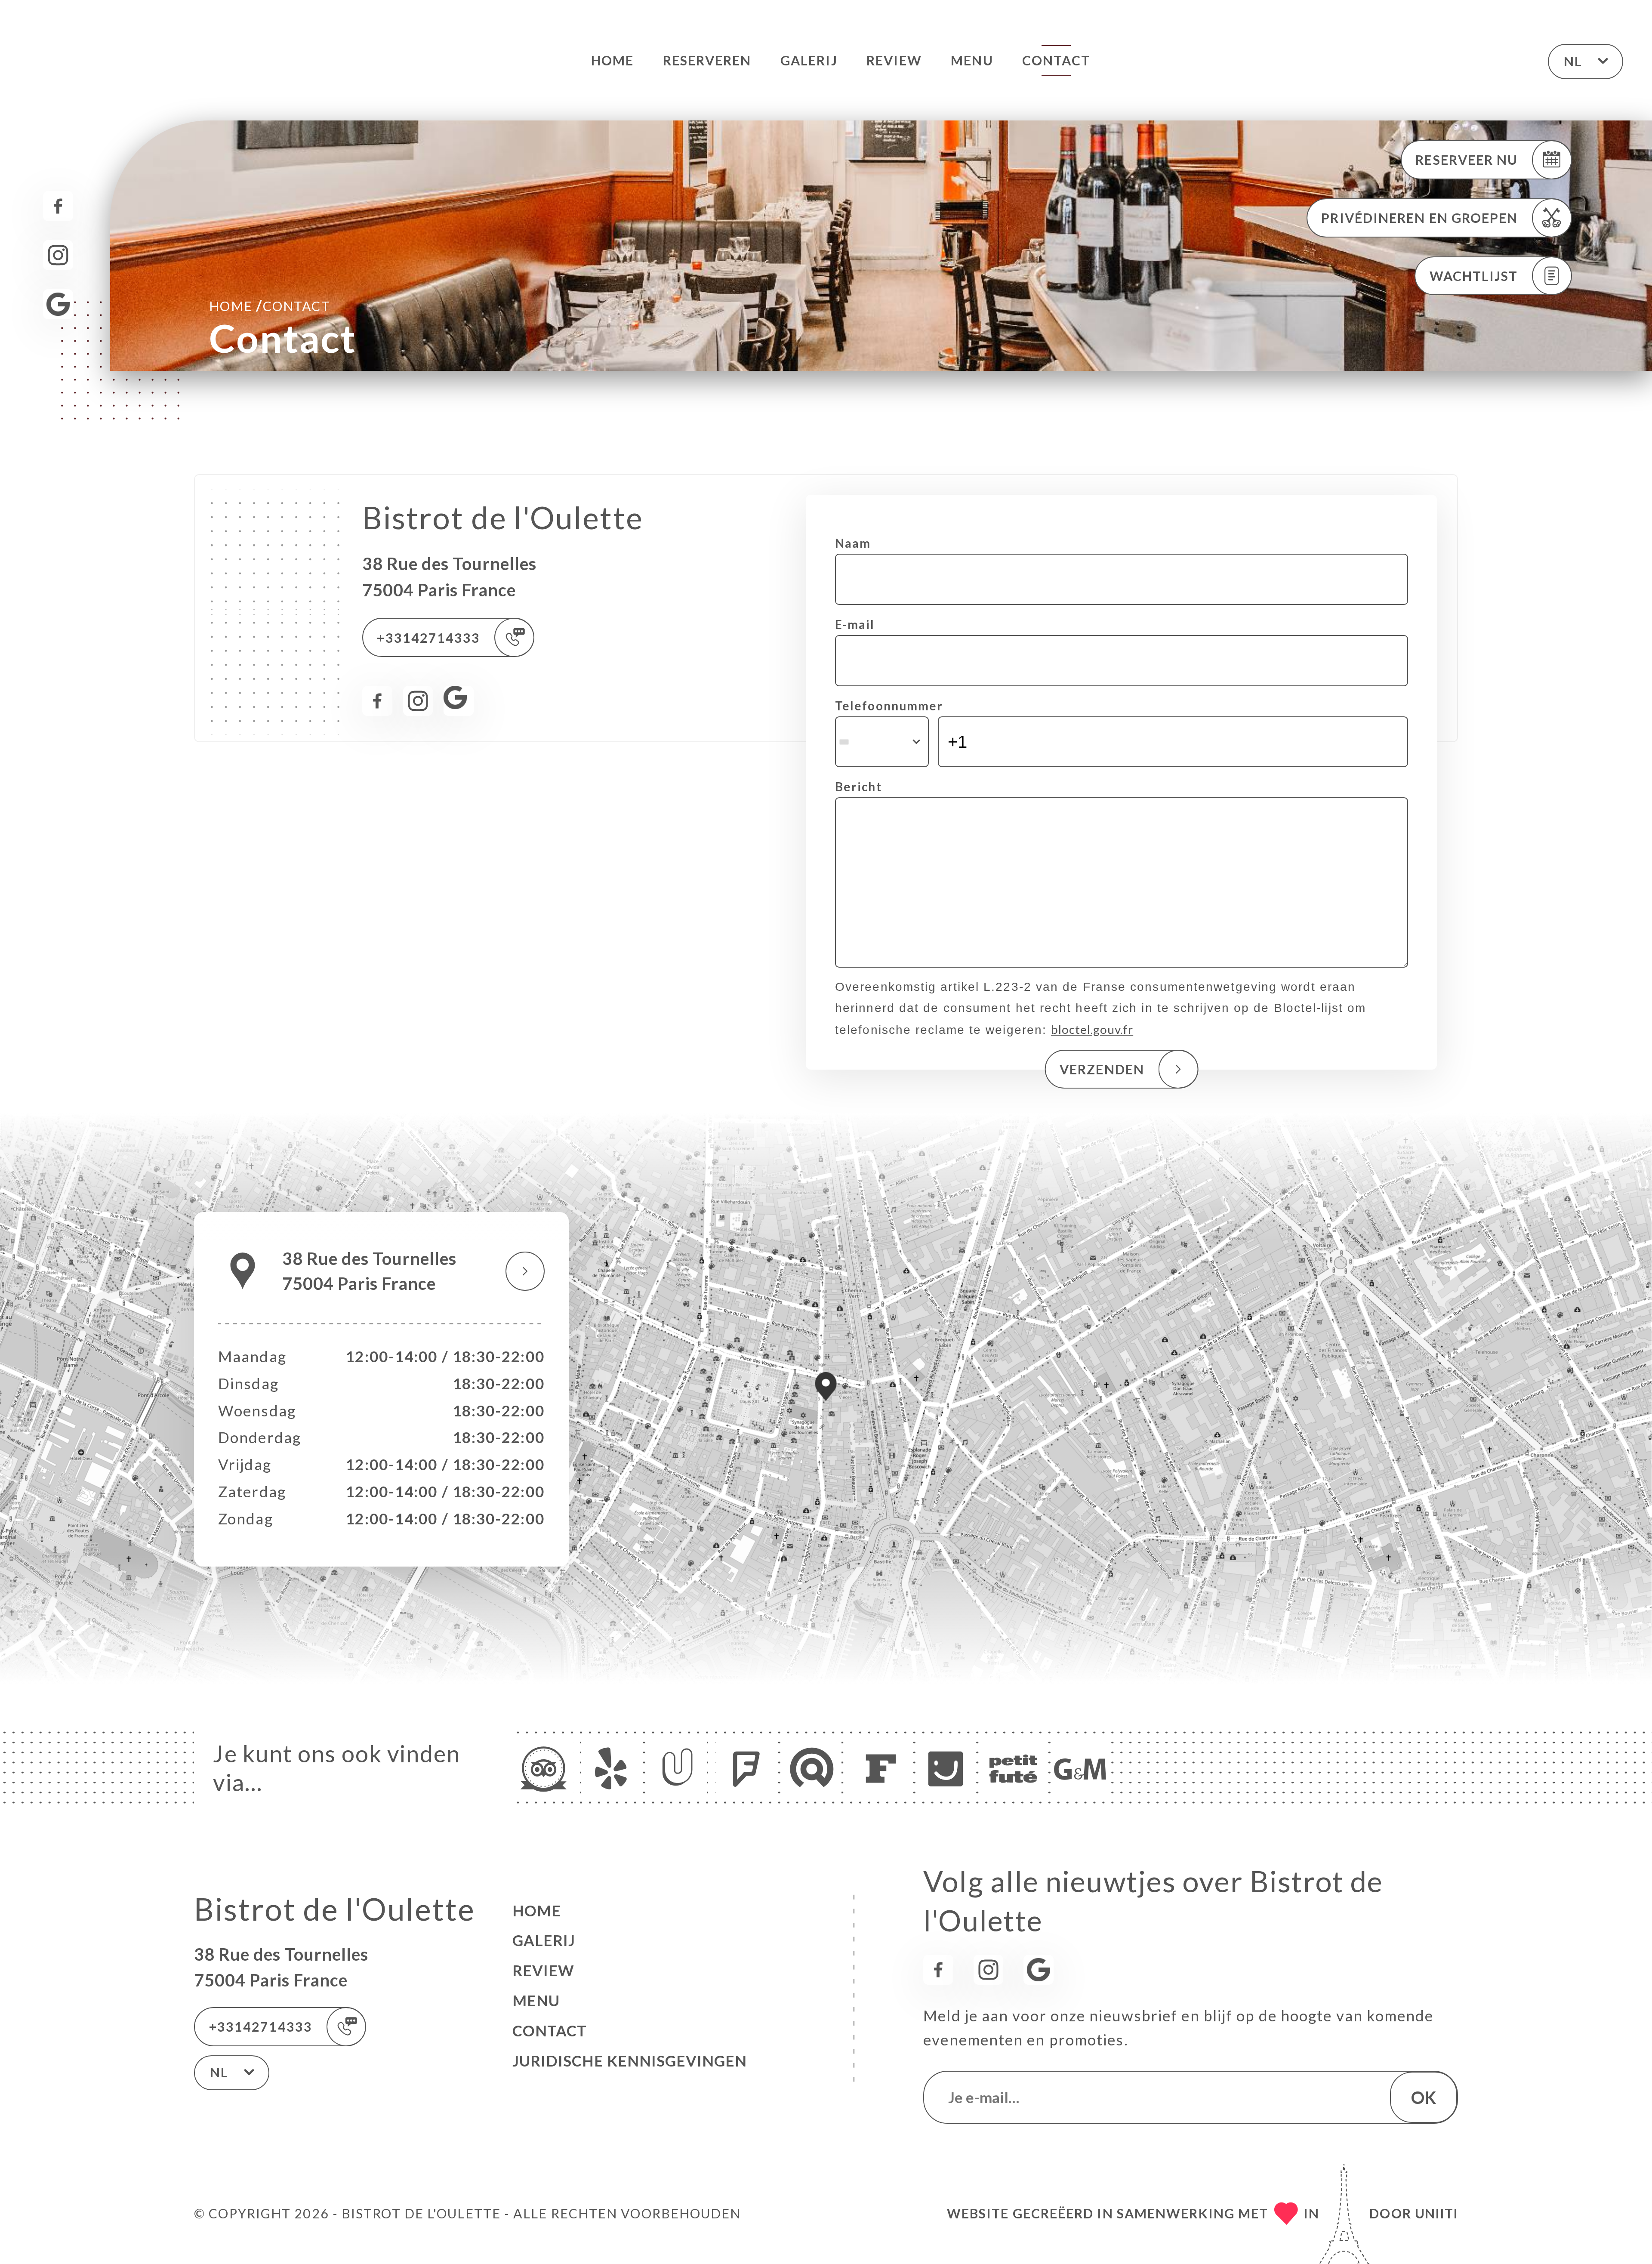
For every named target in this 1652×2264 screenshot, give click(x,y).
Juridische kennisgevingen (630, 2061)
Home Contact (270, 305)
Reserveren (707, 60)
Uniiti (1436, 2213)
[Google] (58, 304)
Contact (1056, 60)
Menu (972, 60)
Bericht (858, 787)
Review (894, 60)
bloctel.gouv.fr (1092, 1029)
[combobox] (882, 742)
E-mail (855, 624)
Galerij (809, 60)
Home (612, 60)
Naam (853, 543)
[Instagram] (58, 255)
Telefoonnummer (889, 706)
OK (1424, 2097)
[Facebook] (58, 206)
